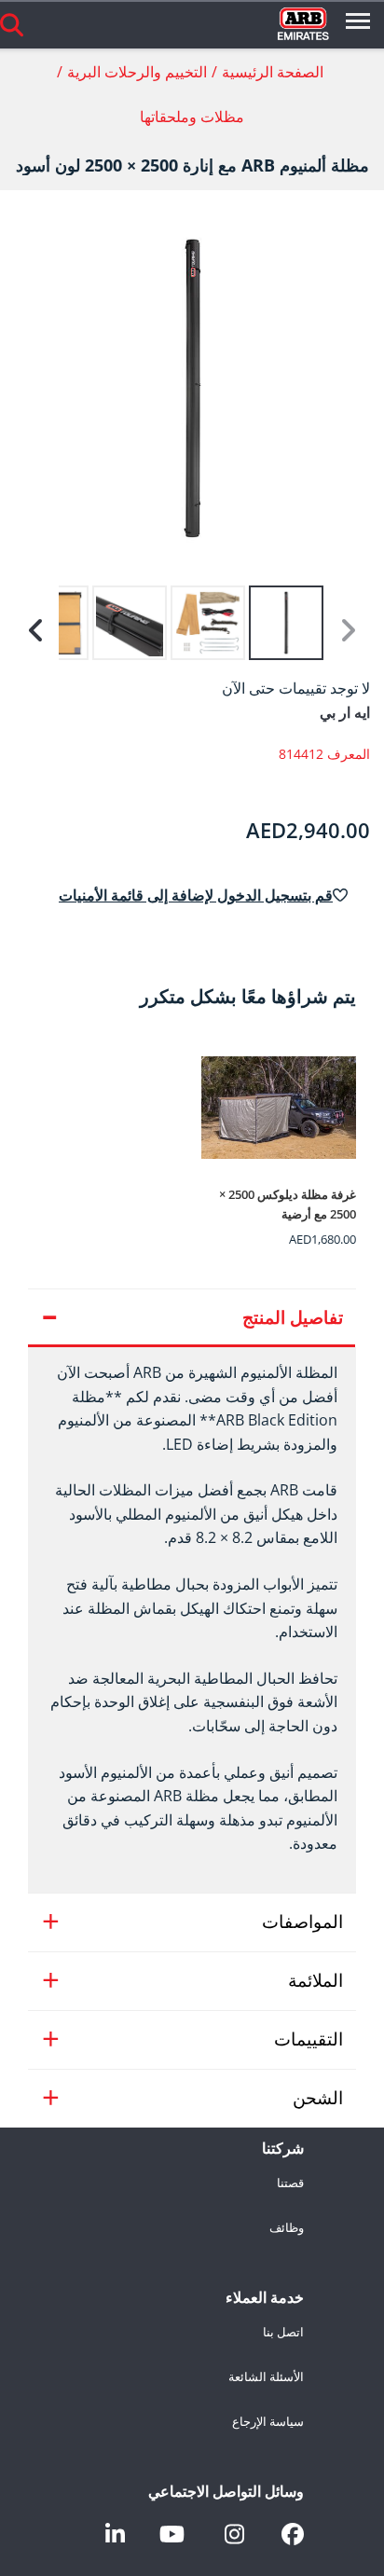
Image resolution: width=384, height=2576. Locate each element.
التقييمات (309, 2039)
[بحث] (12, 24)
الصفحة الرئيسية (273, 72)
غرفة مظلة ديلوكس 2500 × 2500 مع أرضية (288, 1204)
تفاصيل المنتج (293, 1317)
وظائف (287, 2228)
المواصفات (302, 1922)
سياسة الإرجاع (268, 2422)
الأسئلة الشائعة (266, 2377)
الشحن (318, 2098)
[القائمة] (358, 24)
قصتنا (290, 2183)
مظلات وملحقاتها (192, 117)
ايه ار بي (345, 712)
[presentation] (192, 1620)
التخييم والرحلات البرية (137, 72)
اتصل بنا (283, 2333)
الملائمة (315, 1980)
